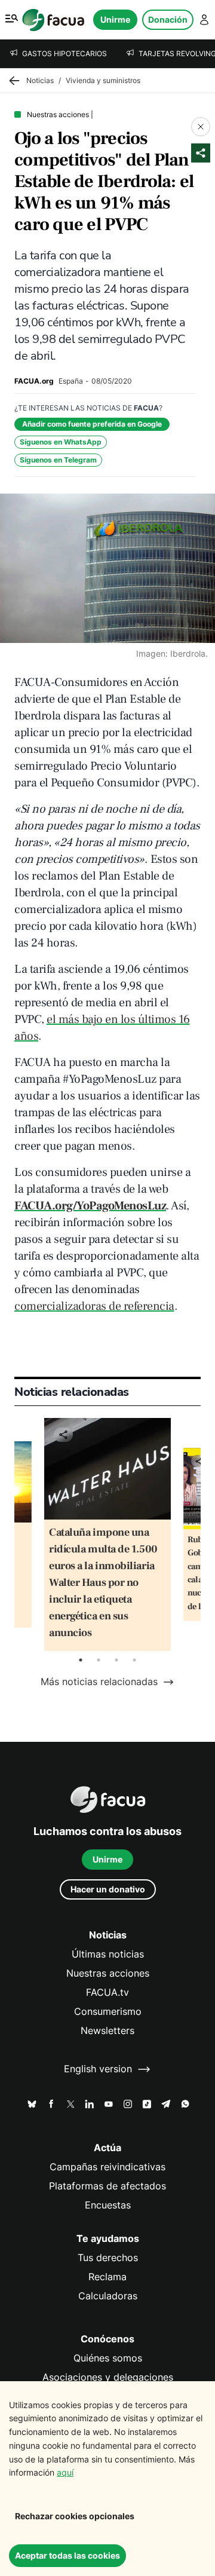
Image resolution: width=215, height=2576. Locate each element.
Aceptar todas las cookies (67, 2555)
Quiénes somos (108, 2358)
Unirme (115, 19)
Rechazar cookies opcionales (75, 2516)
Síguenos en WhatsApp (61, 442)
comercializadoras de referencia (94, 1306)
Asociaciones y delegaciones (108, 2377)
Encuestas (108, 2205)
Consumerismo (108, 2012)
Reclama (107, 2277)
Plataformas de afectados (107, 2186)
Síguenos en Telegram (58, 460)
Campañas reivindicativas (107, 2167)
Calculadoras (108, 2296)
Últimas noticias (108, 1954)
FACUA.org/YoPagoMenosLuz (90, 1206)
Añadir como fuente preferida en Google (92, 424)
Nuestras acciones (108, 1973)
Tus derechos (108, 2258)
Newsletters (107, 2031)
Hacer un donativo (108, 1889)
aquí (65, 2472)
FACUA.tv (107, 1993)
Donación (168, 19)
